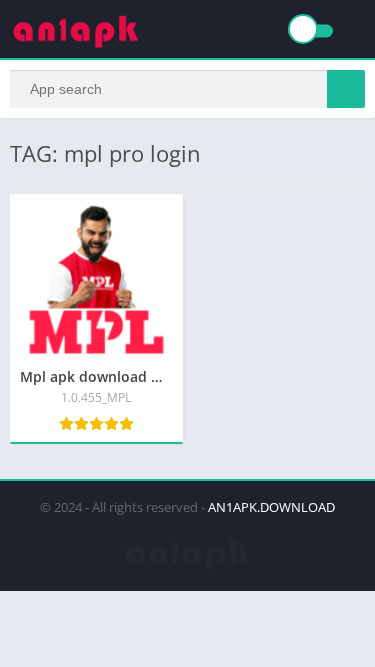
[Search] (346, 89)
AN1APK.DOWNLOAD (271, 507)
